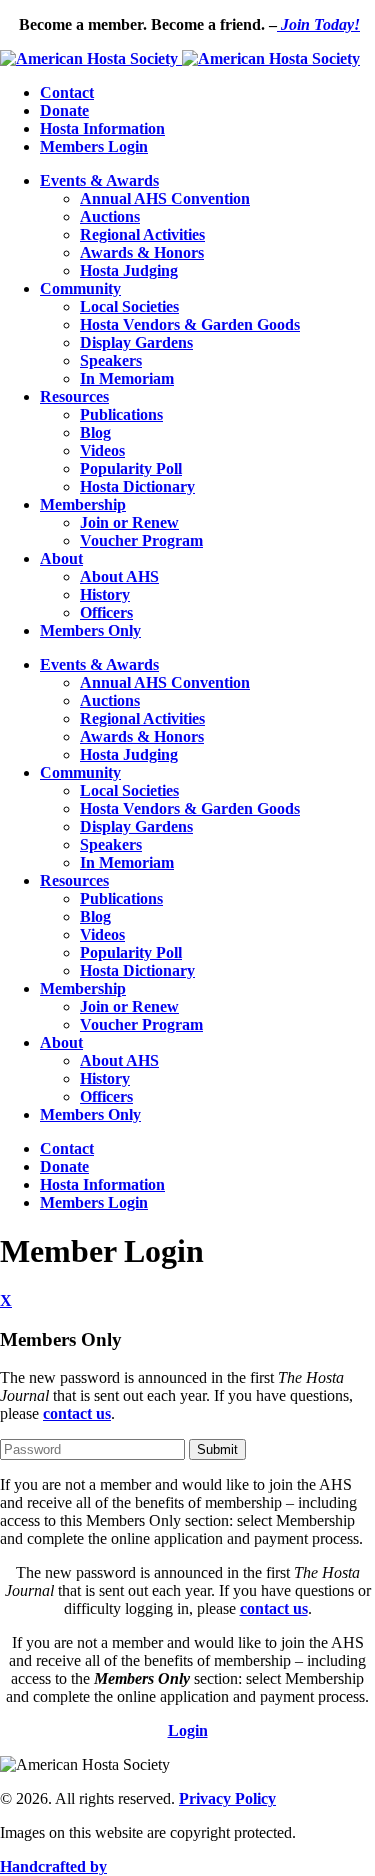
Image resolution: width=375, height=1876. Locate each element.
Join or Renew (129, 522)
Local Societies (129, 306)
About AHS (119, 576)
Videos (102, 450)
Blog (95, 432)
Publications (121, 414)
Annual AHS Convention (165, 198)
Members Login (94, 146)
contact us (77, 1413)
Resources (74, 396)
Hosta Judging (129, 270)
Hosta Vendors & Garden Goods (190, 324)
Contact (67, 92)
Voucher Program (141, 540)
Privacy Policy (227, 1798)
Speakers (111, 360)
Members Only (90, 630)
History (105, 594)
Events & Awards (99, 180)
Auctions (110, 216)
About (61, 558)
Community (80, 288)
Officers (106, 612)
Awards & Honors (142, 252)
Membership (83, 504)
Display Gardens (136, 342)
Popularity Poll (131, 468)
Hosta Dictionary (137, 486)
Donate (64, 110)
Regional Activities (142, 234)
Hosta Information (102, 128)
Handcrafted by (53, 1866)
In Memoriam (127, 378)
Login (188, 1730)
